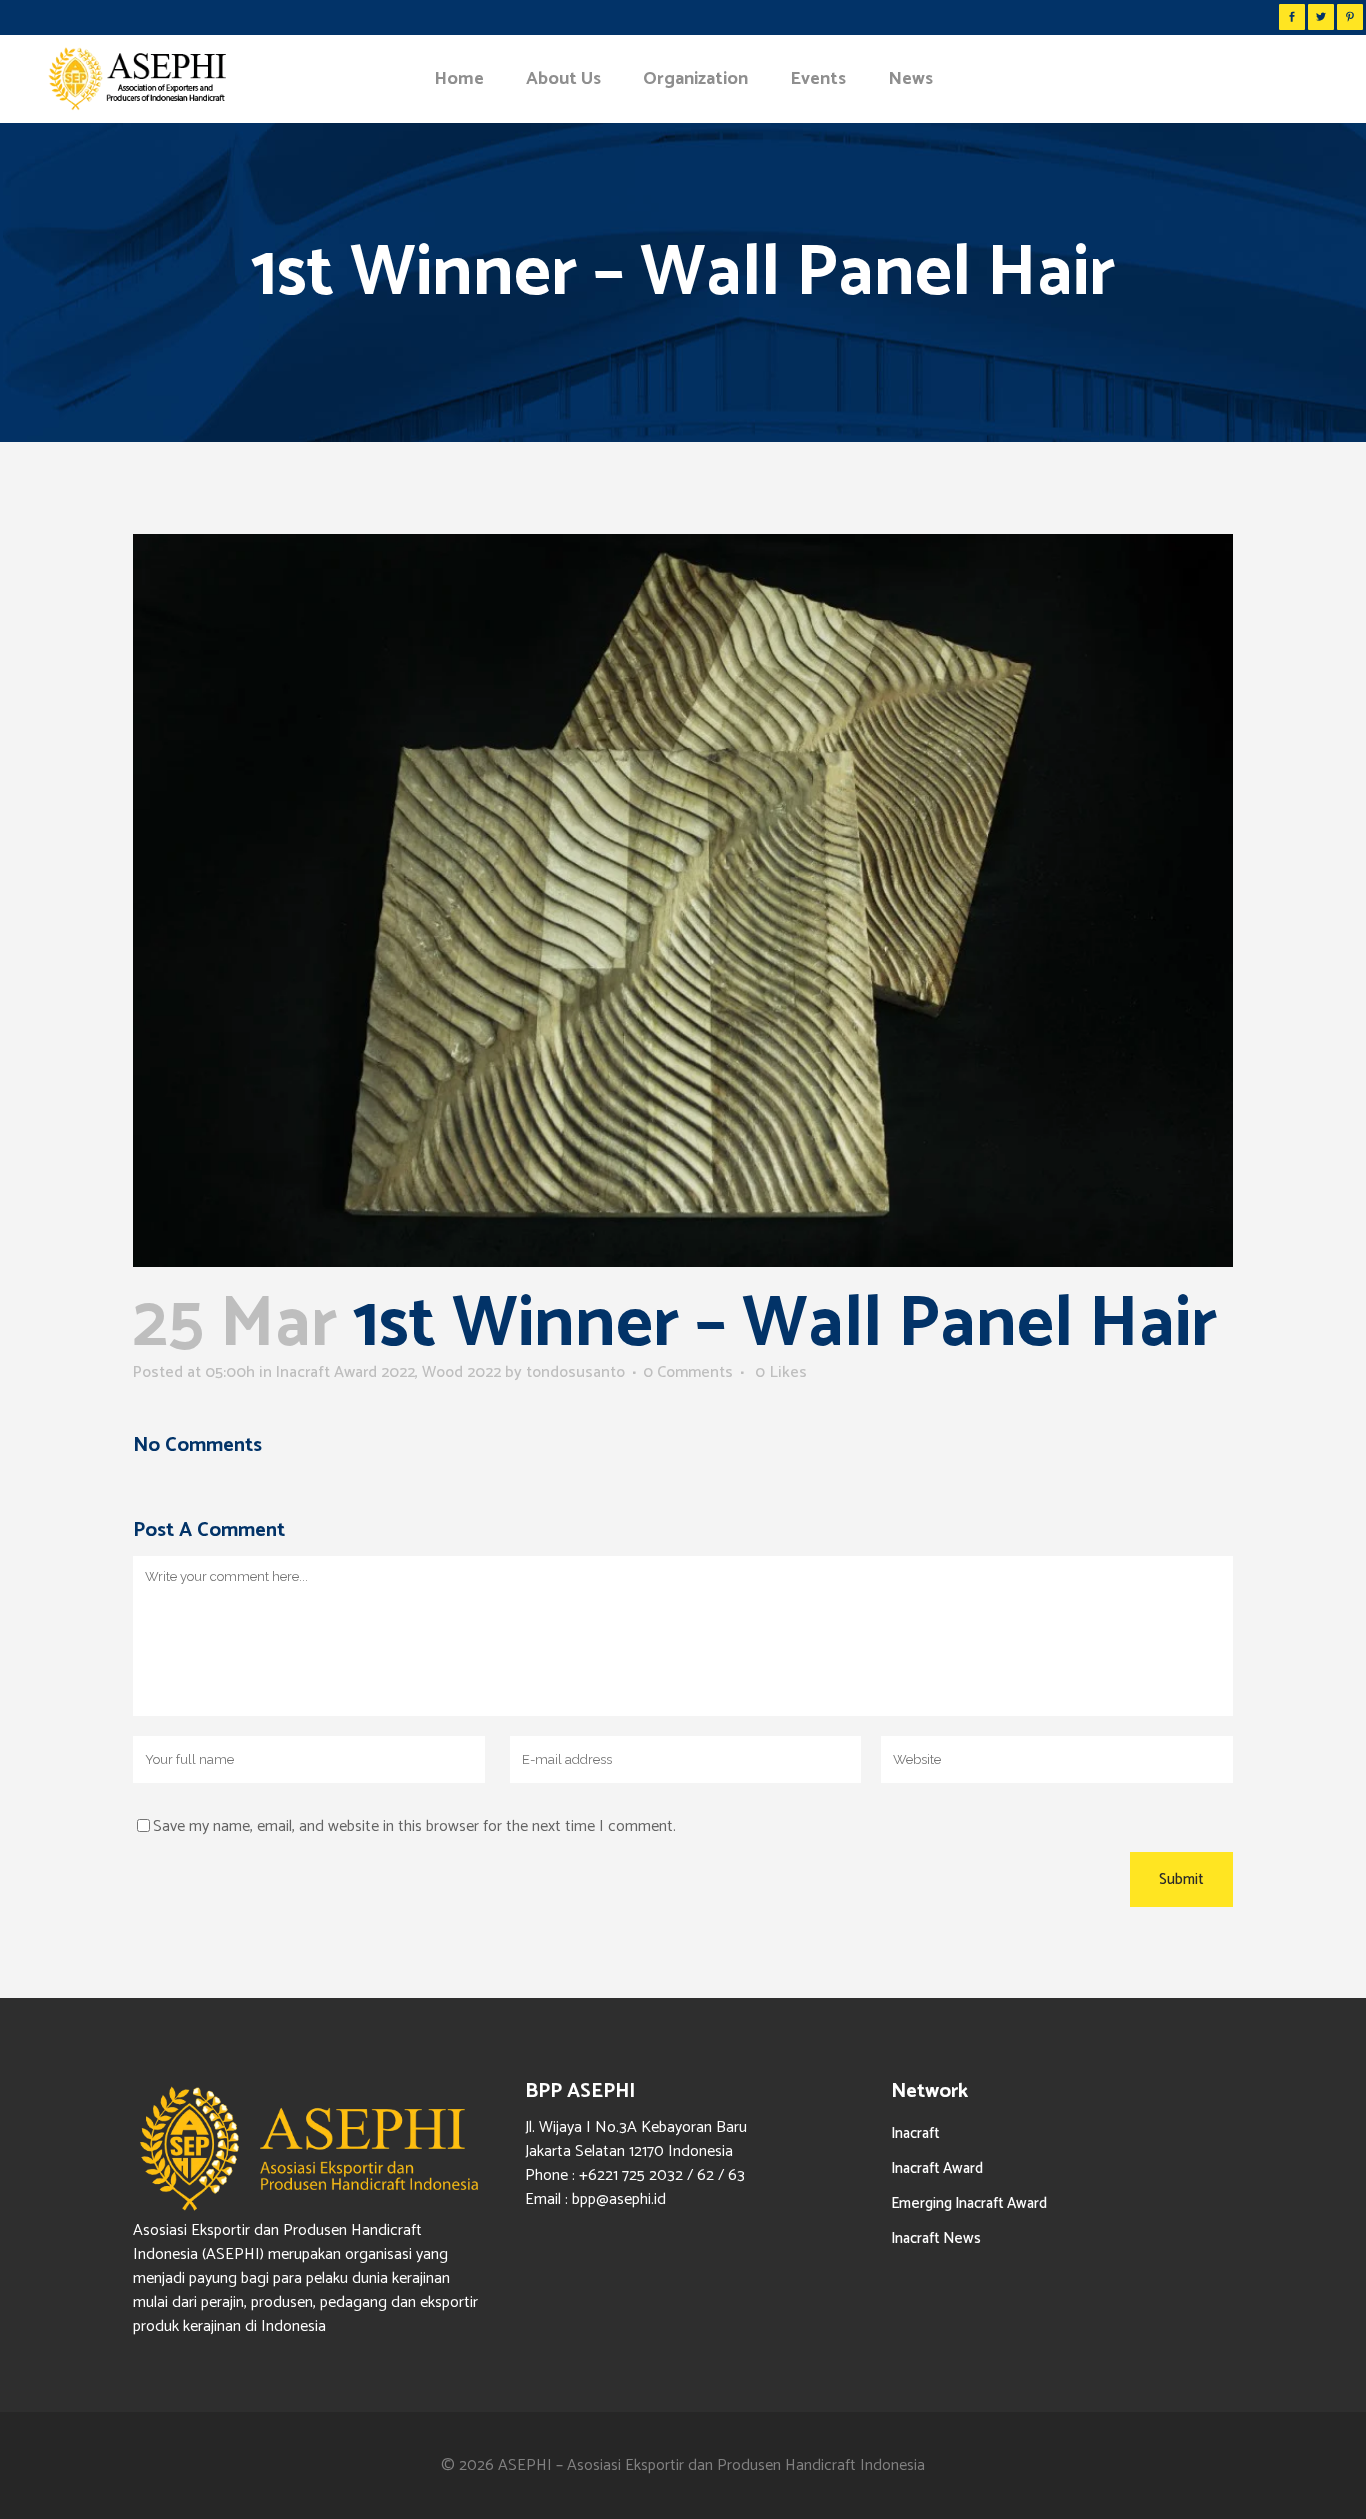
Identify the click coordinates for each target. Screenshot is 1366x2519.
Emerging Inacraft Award (969, 2203)
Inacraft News (936, 2238)
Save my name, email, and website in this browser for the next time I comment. (414, 1826)
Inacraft (915, 2133)
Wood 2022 (461, 1372)
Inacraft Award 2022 (345, 1372)
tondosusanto (575, 1372)
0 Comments (688, 1372)
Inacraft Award (937, 2168)
